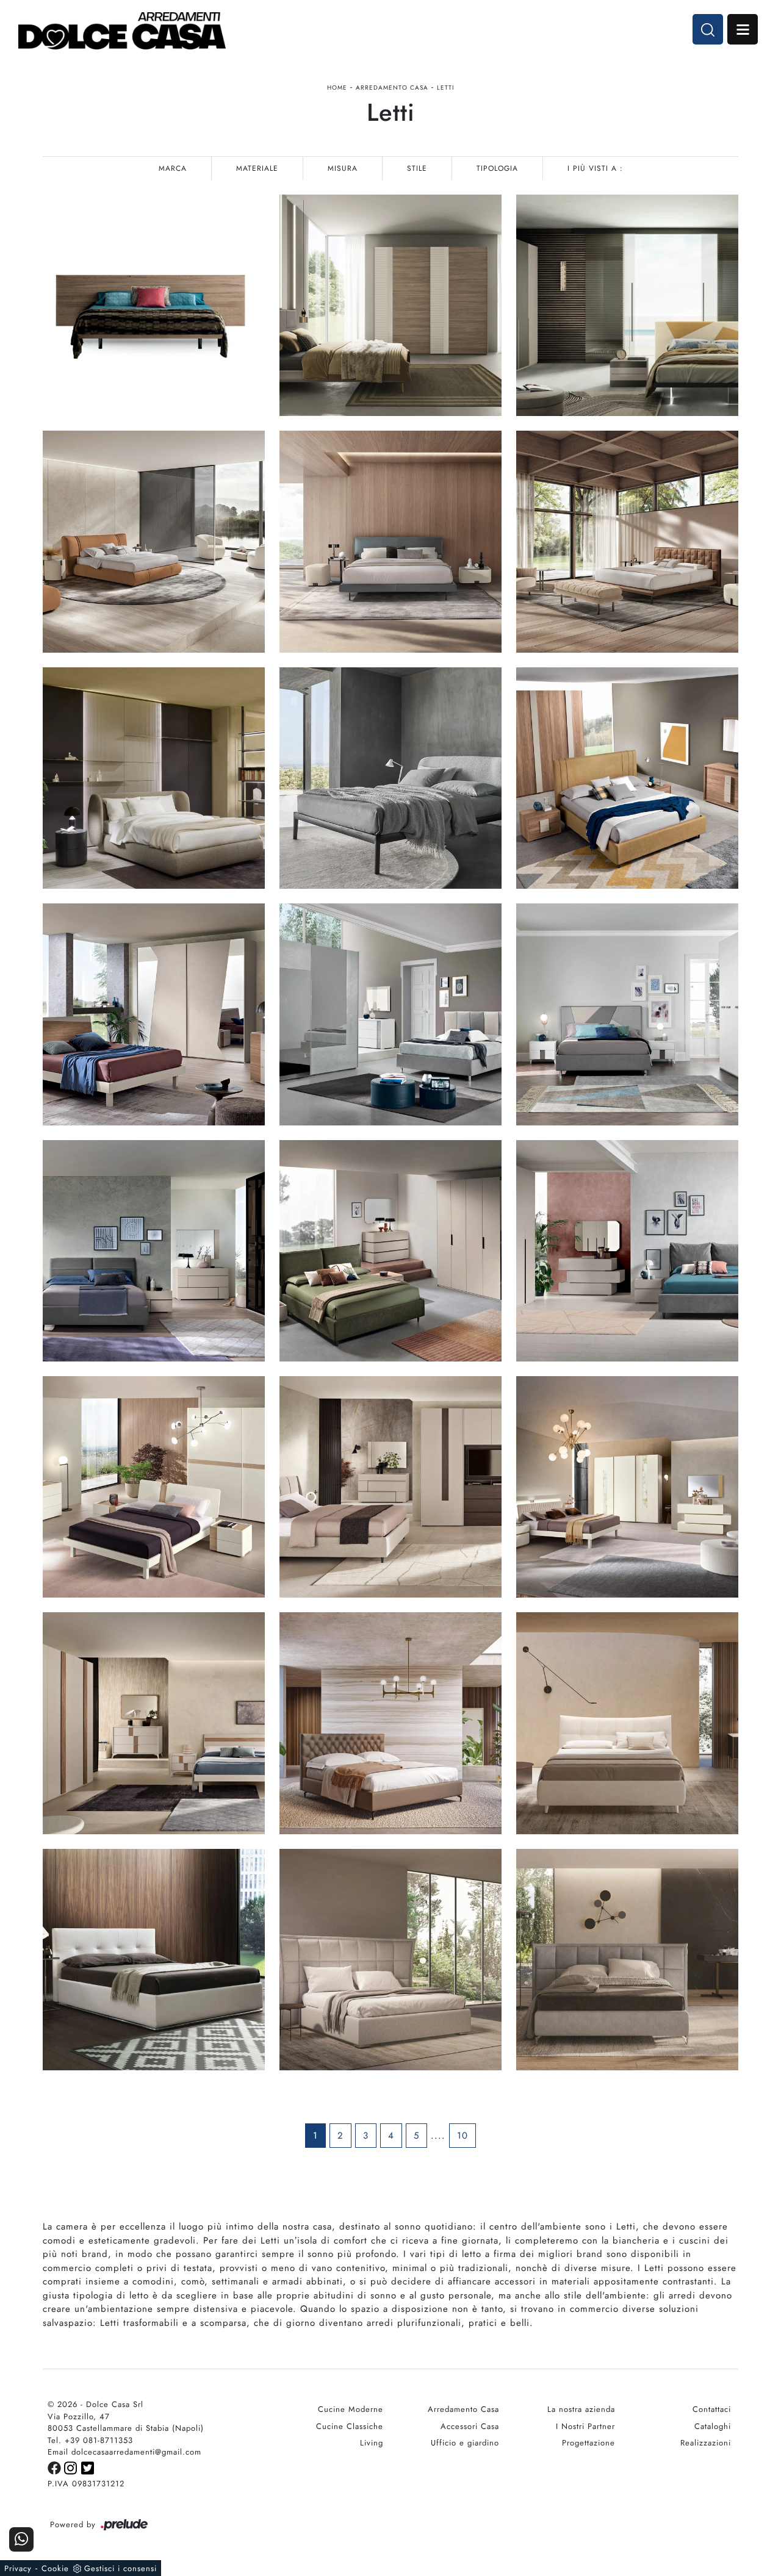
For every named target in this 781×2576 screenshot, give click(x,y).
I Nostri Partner (585, 2426)
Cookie (55, 2568)
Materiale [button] (257, 168)
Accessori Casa (470, 2426)
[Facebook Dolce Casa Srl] (56, 2467)
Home (337, 88)
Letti (445, 88)
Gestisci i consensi (121, 2568)
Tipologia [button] (497, 168)
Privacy (18, 2568)
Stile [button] (417, 168)
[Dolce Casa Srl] (122, 31)
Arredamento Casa (392, 88)
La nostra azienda (581, 2409)
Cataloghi (713, 2426)
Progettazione (588, 2443)
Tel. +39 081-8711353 (90, 2440)
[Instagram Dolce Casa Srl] (73, 2467)
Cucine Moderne (351, 2409)
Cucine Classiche (350, 2426)
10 (462, 2136)
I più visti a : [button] (595, 168)
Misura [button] (343, 168)
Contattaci (712, 2409)
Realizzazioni (706, 2443)
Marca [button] (173, 168)
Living (372, 2443)
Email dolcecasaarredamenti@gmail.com (124, 2452)
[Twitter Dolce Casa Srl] (88, 2467)
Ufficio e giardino (465, 2443)
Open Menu (743, 29)
